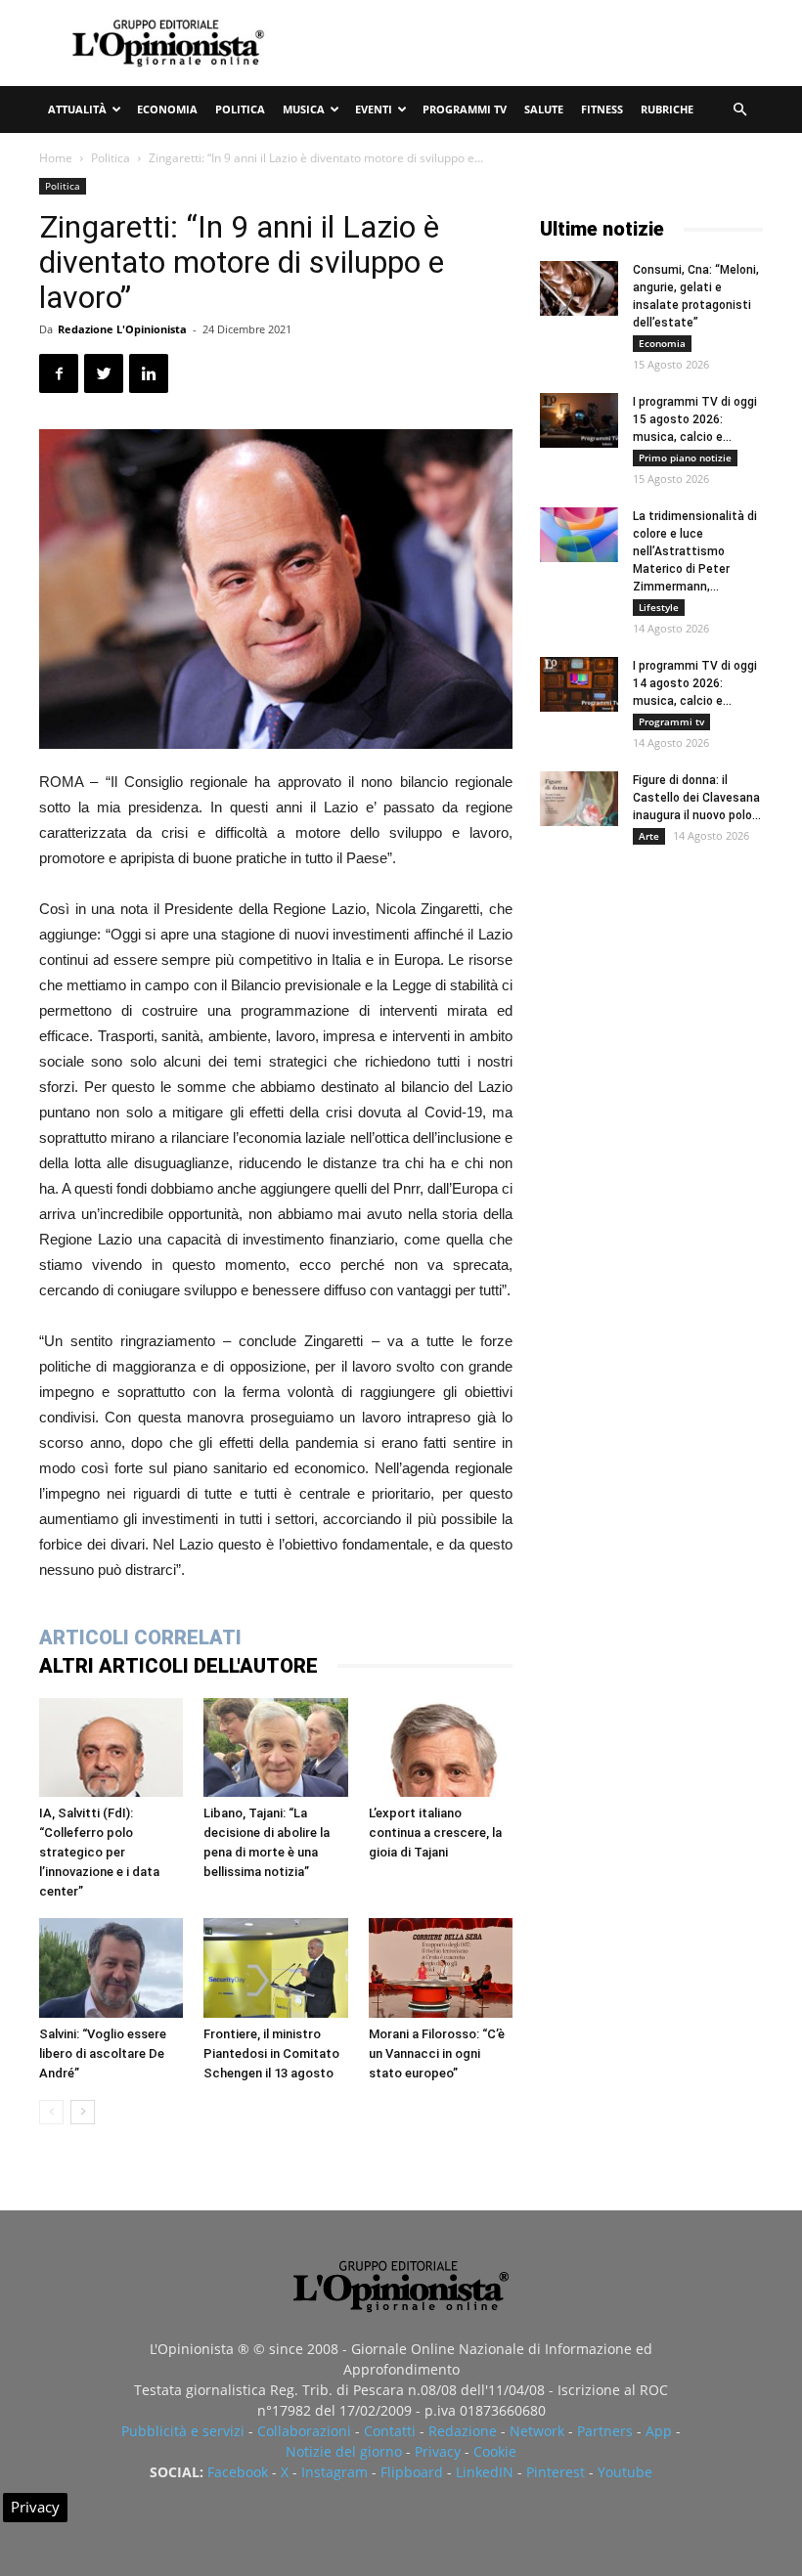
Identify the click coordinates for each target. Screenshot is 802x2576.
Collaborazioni (304, 2431)
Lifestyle (659, 607)
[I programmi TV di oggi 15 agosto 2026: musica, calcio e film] (579, 420)
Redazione (463, 2431)
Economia (167, 109)
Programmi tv (465, 109)
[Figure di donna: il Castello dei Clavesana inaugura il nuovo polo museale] (579, 799)
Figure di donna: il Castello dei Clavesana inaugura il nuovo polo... (697, 798)
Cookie (495, 2451)
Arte (649, 836)
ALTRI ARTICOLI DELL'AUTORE (178, 1666)
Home (56, 158)
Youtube (625, 2472)
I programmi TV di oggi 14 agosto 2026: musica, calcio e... (695, 683)
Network (537, 2431)
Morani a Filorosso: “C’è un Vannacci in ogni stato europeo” (437, 2053)
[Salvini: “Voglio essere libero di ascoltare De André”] (111, 1967)
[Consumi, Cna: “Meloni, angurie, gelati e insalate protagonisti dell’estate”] (579, 288)
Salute (544, 109)
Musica (304, 109)
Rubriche (667, 109)
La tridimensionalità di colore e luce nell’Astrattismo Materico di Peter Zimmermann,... (695, 551)
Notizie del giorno (344, 2451)
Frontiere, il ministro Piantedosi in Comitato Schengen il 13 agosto (271, 2053)
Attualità (77, 109)
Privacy (438, 2451)
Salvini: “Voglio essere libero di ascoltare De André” (103, 2053)
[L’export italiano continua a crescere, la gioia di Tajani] (441, 1747)
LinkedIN (485, 2472)
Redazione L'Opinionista (122, 329)
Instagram (334, 2472)
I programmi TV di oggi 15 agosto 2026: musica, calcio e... (695, 419)
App (659, 2431)
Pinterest (556, 2472)
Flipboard (412, 2472)
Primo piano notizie (685, 458)
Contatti (390, 2431)
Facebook (238, 2472)
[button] (739, 110)
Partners (605, 2431)
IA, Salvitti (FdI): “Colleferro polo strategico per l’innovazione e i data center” (99, 1852)
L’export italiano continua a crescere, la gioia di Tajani (435, 1833)
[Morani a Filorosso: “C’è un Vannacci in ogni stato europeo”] (441, 1967)
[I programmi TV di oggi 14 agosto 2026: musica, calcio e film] (579, 684)
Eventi (374, 109)
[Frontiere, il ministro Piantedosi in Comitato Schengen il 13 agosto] (275, 1967)
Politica (240, 109)
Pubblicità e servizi (183, 2431)
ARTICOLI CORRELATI (140, 1637)
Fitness (602, 109)
